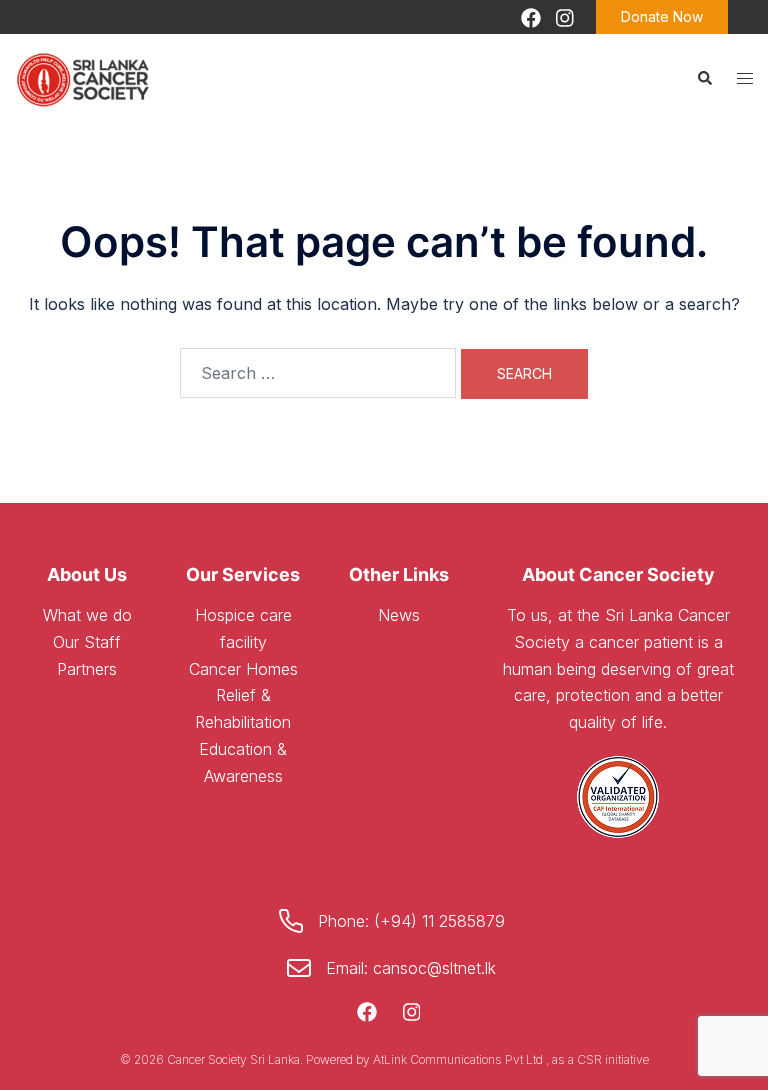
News (399, 615)
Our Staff (87, 642)
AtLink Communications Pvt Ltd (459, 1059)
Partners (87, 669)
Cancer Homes (243, 669)
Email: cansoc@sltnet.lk (411, 968)
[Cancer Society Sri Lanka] (84, 77)
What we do (87, 615)
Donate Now (662, 16)
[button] (704, 78)
